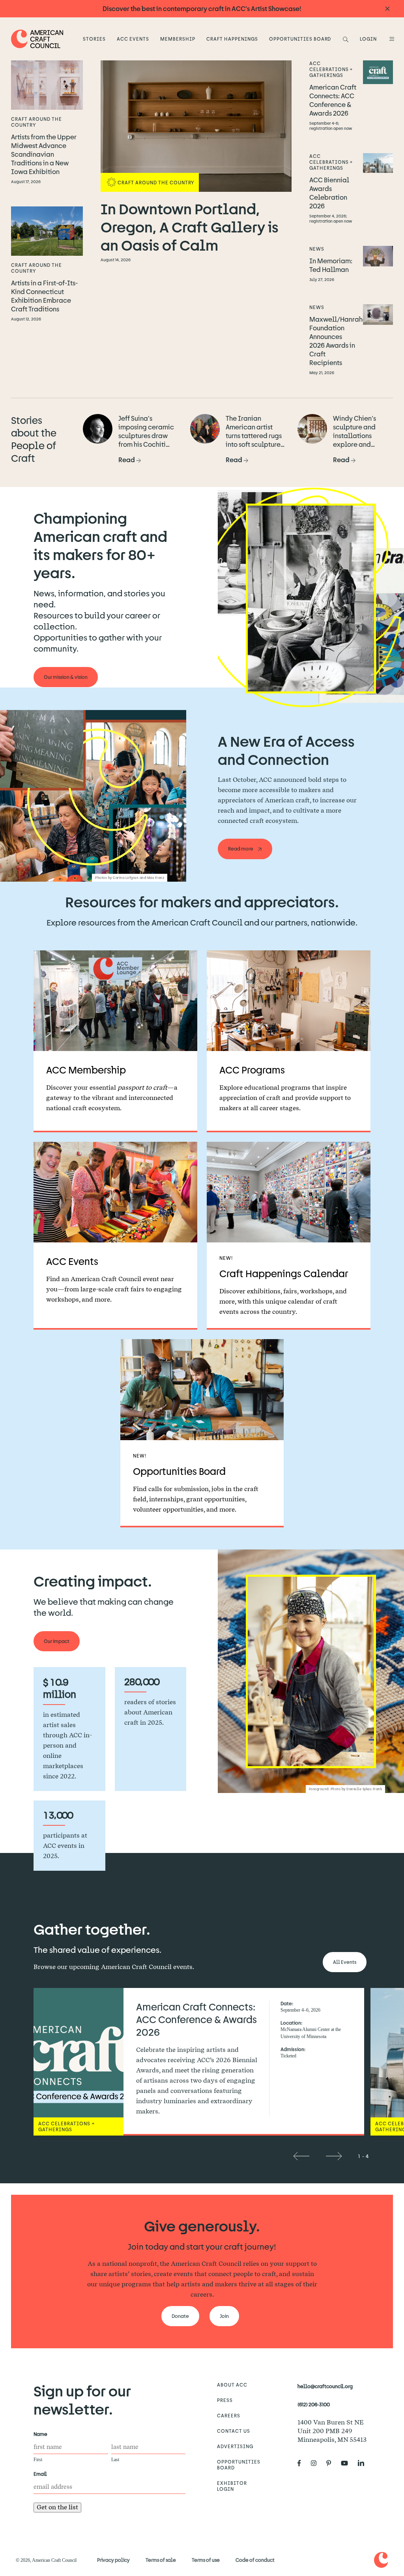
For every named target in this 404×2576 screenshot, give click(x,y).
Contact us (234, 2431)
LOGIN (368, 39)
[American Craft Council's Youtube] (348, 2464)
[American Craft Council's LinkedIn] (364, 2464)
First (38, 2460)
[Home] (37, 39)
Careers (229, 2415)
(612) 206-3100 (314, 2404)
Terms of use (206, 2560)
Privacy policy (113, 2560)
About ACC (232, 2385)
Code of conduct (255, 2560)
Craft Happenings (232, 39)
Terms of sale (161, 2560)
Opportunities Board (300, 39)
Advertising (235, 2446)
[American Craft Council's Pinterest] (332, 2464)
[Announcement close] (387, 9)
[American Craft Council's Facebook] (302, 2464)
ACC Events (133, 39)
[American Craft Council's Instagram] (317, 2464)
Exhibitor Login (232, 2486)
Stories (94, 39)
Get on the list (57, 2507)
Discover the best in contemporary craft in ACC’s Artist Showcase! (202, 8)
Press (225, 2400)
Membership (178, 39)
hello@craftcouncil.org (325, 2386)
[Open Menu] (391, 39)
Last (115, 2460)
